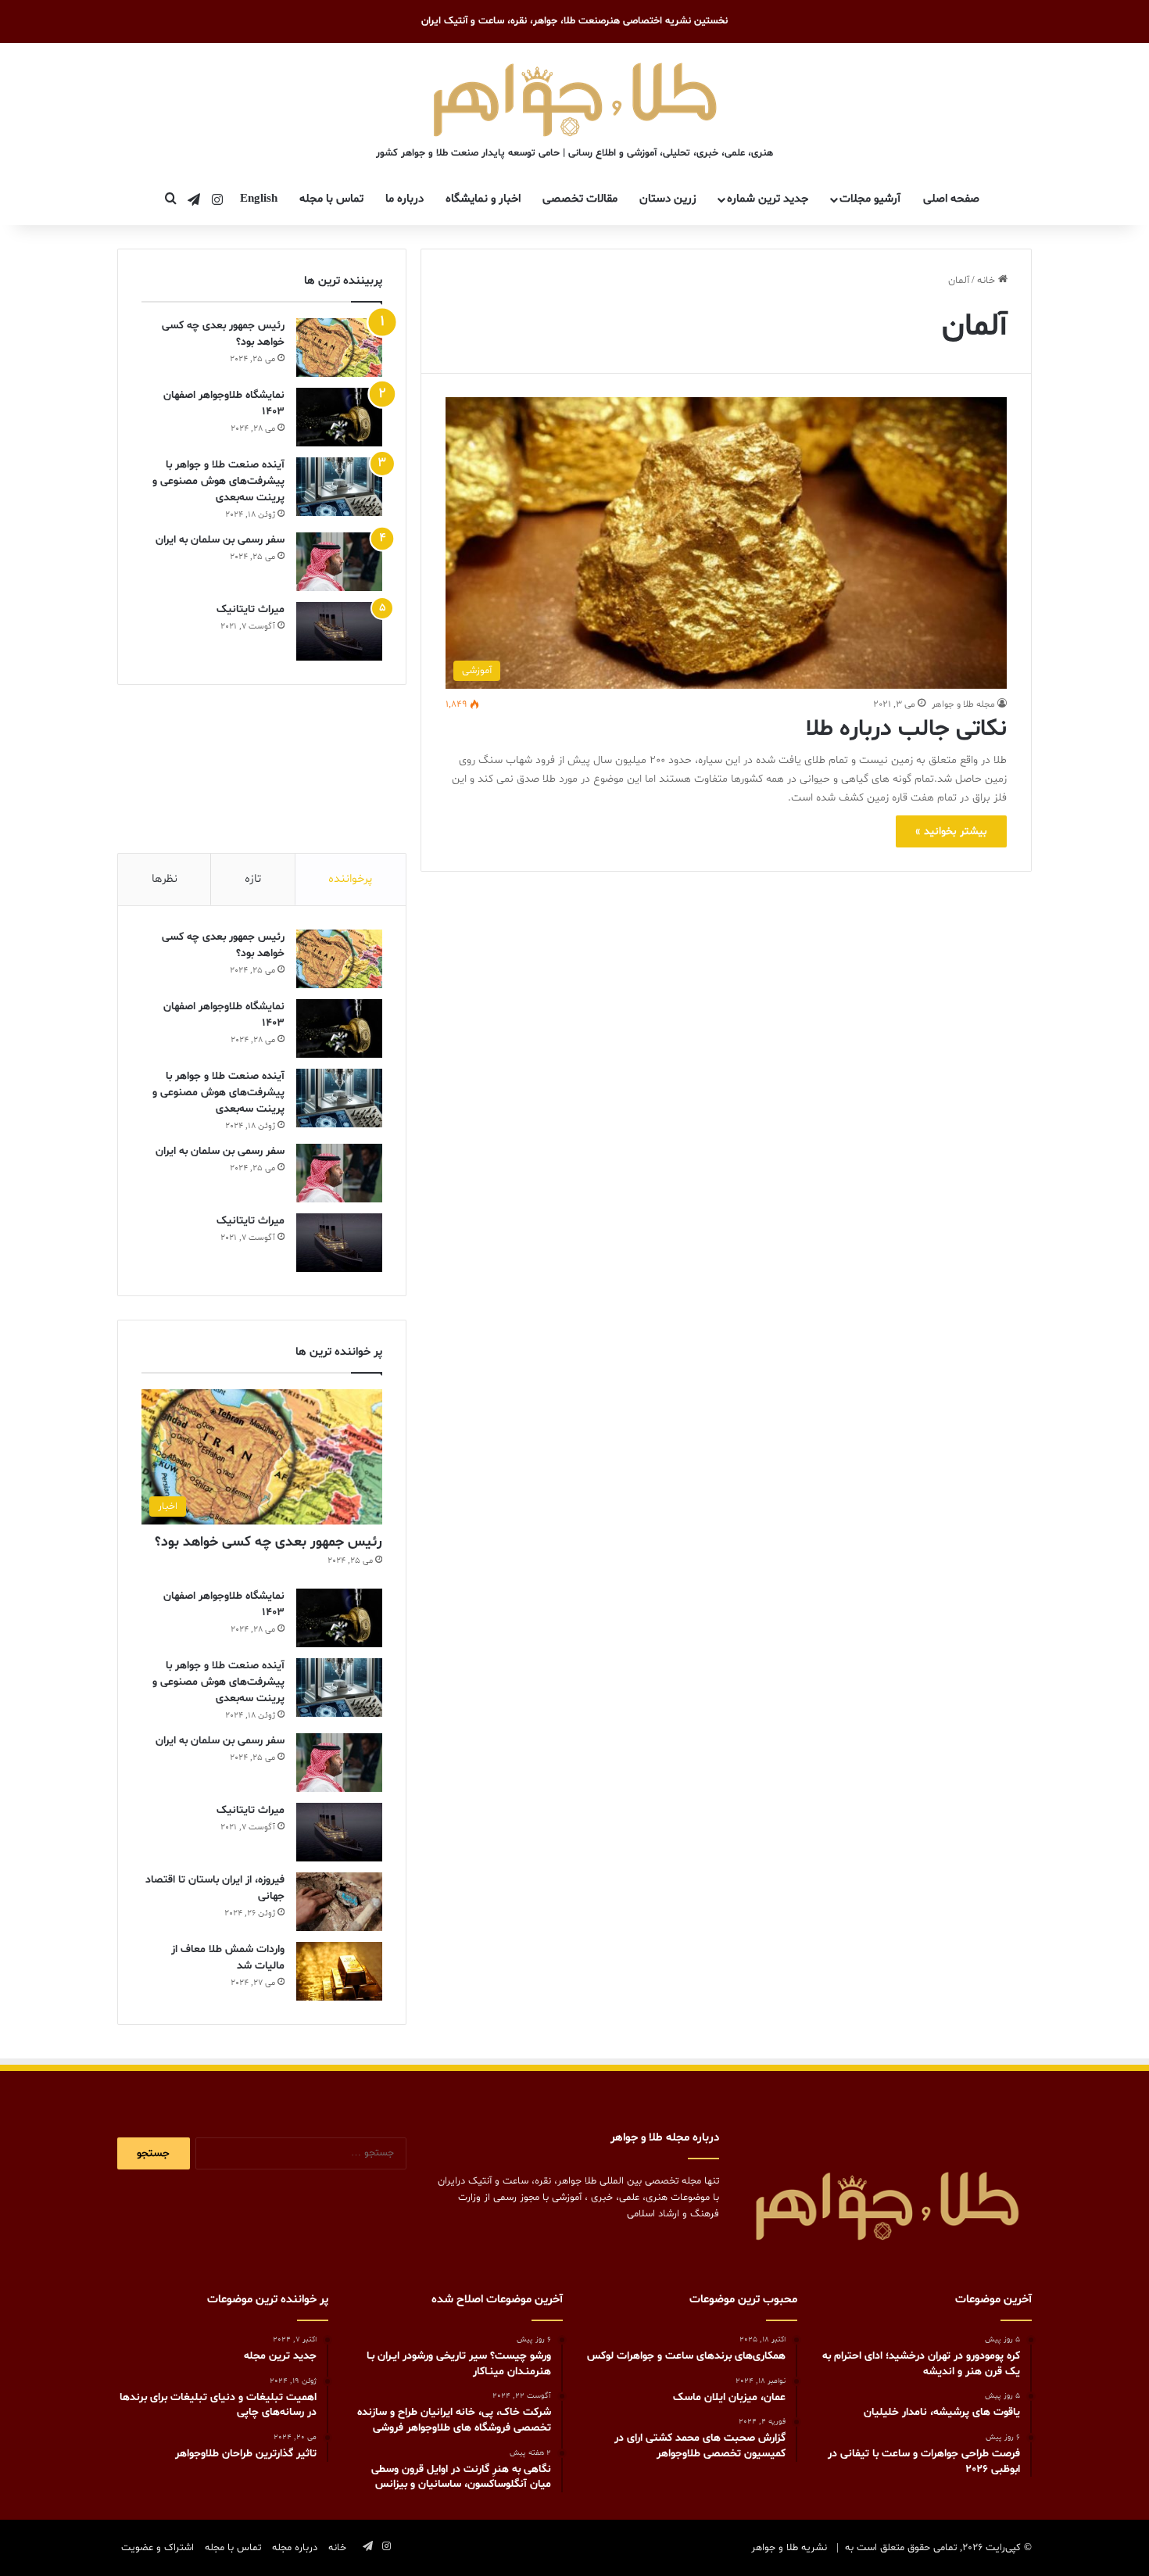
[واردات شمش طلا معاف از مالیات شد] (339, 1971)
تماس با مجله (331, 199)
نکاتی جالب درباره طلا (906, 729)
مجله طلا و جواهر (963, 704)
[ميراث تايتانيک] (339, 631)
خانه (988, 281)
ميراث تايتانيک (251, 609)
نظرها (165, 879)
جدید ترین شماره (768, 199)
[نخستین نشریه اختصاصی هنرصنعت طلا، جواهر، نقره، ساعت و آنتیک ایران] (575, 97)
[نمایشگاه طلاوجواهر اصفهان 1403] (339, 417)
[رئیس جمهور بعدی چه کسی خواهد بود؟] (339, 348)
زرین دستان (668, 199)
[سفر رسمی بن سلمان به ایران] (339, 562)
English (259, 199)
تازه (253, 879)
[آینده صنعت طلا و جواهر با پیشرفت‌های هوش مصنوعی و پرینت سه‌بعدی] (339, 487)
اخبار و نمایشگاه (483, 199)
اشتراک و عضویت (157, 2548)
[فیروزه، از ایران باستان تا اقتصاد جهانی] (339, 1902)
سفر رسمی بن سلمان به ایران (220, 540)
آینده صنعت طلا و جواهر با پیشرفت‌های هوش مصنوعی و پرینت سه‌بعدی (218, 481)
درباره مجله (295, 2548)
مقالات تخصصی (580, 199)
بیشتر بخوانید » (951, 831)
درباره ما (404, 199)
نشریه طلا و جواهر (789, 2548)
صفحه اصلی (951, 199)
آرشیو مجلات (870, 199)
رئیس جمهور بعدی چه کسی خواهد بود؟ (268, 1542)
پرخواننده (350, 879)
